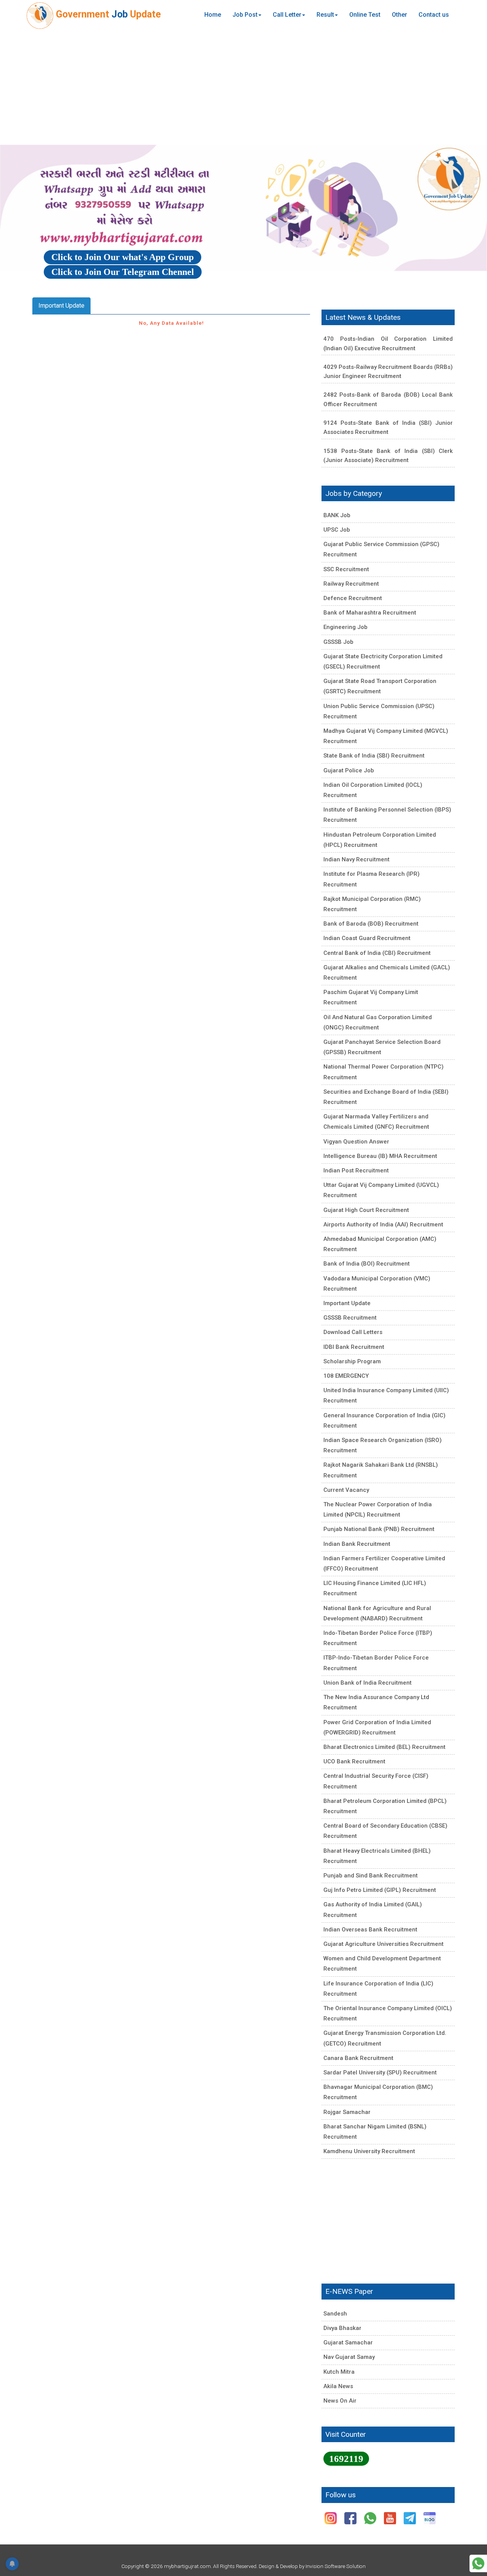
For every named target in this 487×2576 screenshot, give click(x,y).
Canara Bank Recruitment (358, 2058)
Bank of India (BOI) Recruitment (367, 1264)
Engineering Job (345, 627)
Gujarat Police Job (349, 770)
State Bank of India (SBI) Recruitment (374, 756)
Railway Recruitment (351, 584)
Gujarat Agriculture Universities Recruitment (384, 1944)
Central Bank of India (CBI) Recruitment (377, 953)
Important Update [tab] (61, 306)
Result (325, 15)
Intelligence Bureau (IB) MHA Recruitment (380, 1156)
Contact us (434, 15)
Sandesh (335, 2314)
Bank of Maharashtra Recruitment (370, 613)
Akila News (338, 2386)
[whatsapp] (371, 2518)
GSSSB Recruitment (350, 1318)
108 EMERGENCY (346, 1376)
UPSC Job (337, 530)
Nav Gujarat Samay (349, 2357)
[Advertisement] (243, 87)
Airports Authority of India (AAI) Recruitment (383, 1224)
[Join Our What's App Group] (478, 2563)
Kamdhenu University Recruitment (369, 2151)
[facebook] (351, 2518)
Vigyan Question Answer (356, 1142)
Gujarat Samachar (348, 2343)
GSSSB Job (338, 642)
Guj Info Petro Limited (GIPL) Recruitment (380, 1890)
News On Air (340, 2401)
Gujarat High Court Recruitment (366, 1210)
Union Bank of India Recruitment (368, 1683)
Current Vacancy (346, 1490)
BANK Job (337, 515)
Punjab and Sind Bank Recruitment (371, 1876)
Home (213, 15)
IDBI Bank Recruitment (354, 1347)
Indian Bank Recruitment (357, 1544)
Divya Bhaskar (342, 2328)
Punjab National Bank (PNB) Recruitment (379, 1529)
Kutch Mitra (339, 2372)
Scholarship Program (352, 1361)
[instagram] (331, 2518)
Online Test (365, 15)
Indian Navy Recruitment (356, 859)
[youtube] (391, 2518)
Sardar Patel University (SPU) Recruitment (380, 2073)
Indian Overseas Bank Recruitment (370, 1930)
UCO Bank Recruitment (354, 1761)
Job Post (245, 15)
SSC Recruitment (346, 569)
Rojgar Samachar (347, 2112)
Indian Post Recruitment (356, 1170)
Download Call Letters (353, 1332)
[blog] (430, 2518)
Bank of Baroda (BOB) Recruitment (371, 924)
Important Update (347, 1303)
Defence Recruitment (353, 598)
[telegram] (411, 2518)
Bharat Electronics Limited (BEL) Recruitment (384, 1747)
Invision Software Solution (336, 2566)
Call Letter (287, 15)
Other (399, 15)
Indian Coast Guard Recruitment (367, 938)
